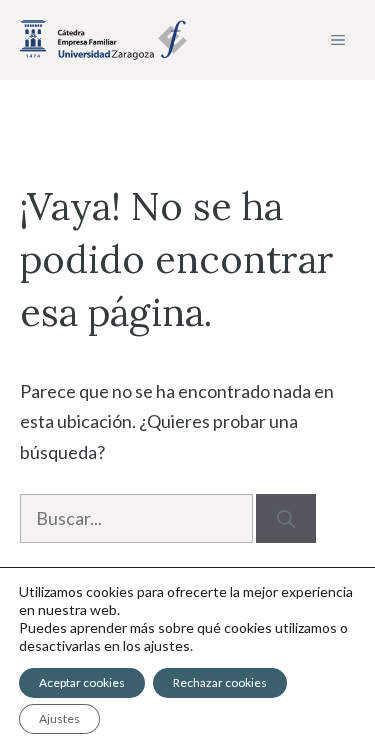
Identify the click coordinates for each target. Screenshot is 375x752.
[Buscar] (286, 518)
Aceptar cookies (82, 682)
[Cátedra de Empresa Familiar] (103, 40)
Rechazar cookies (220, 682)
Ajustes (59, 718)
